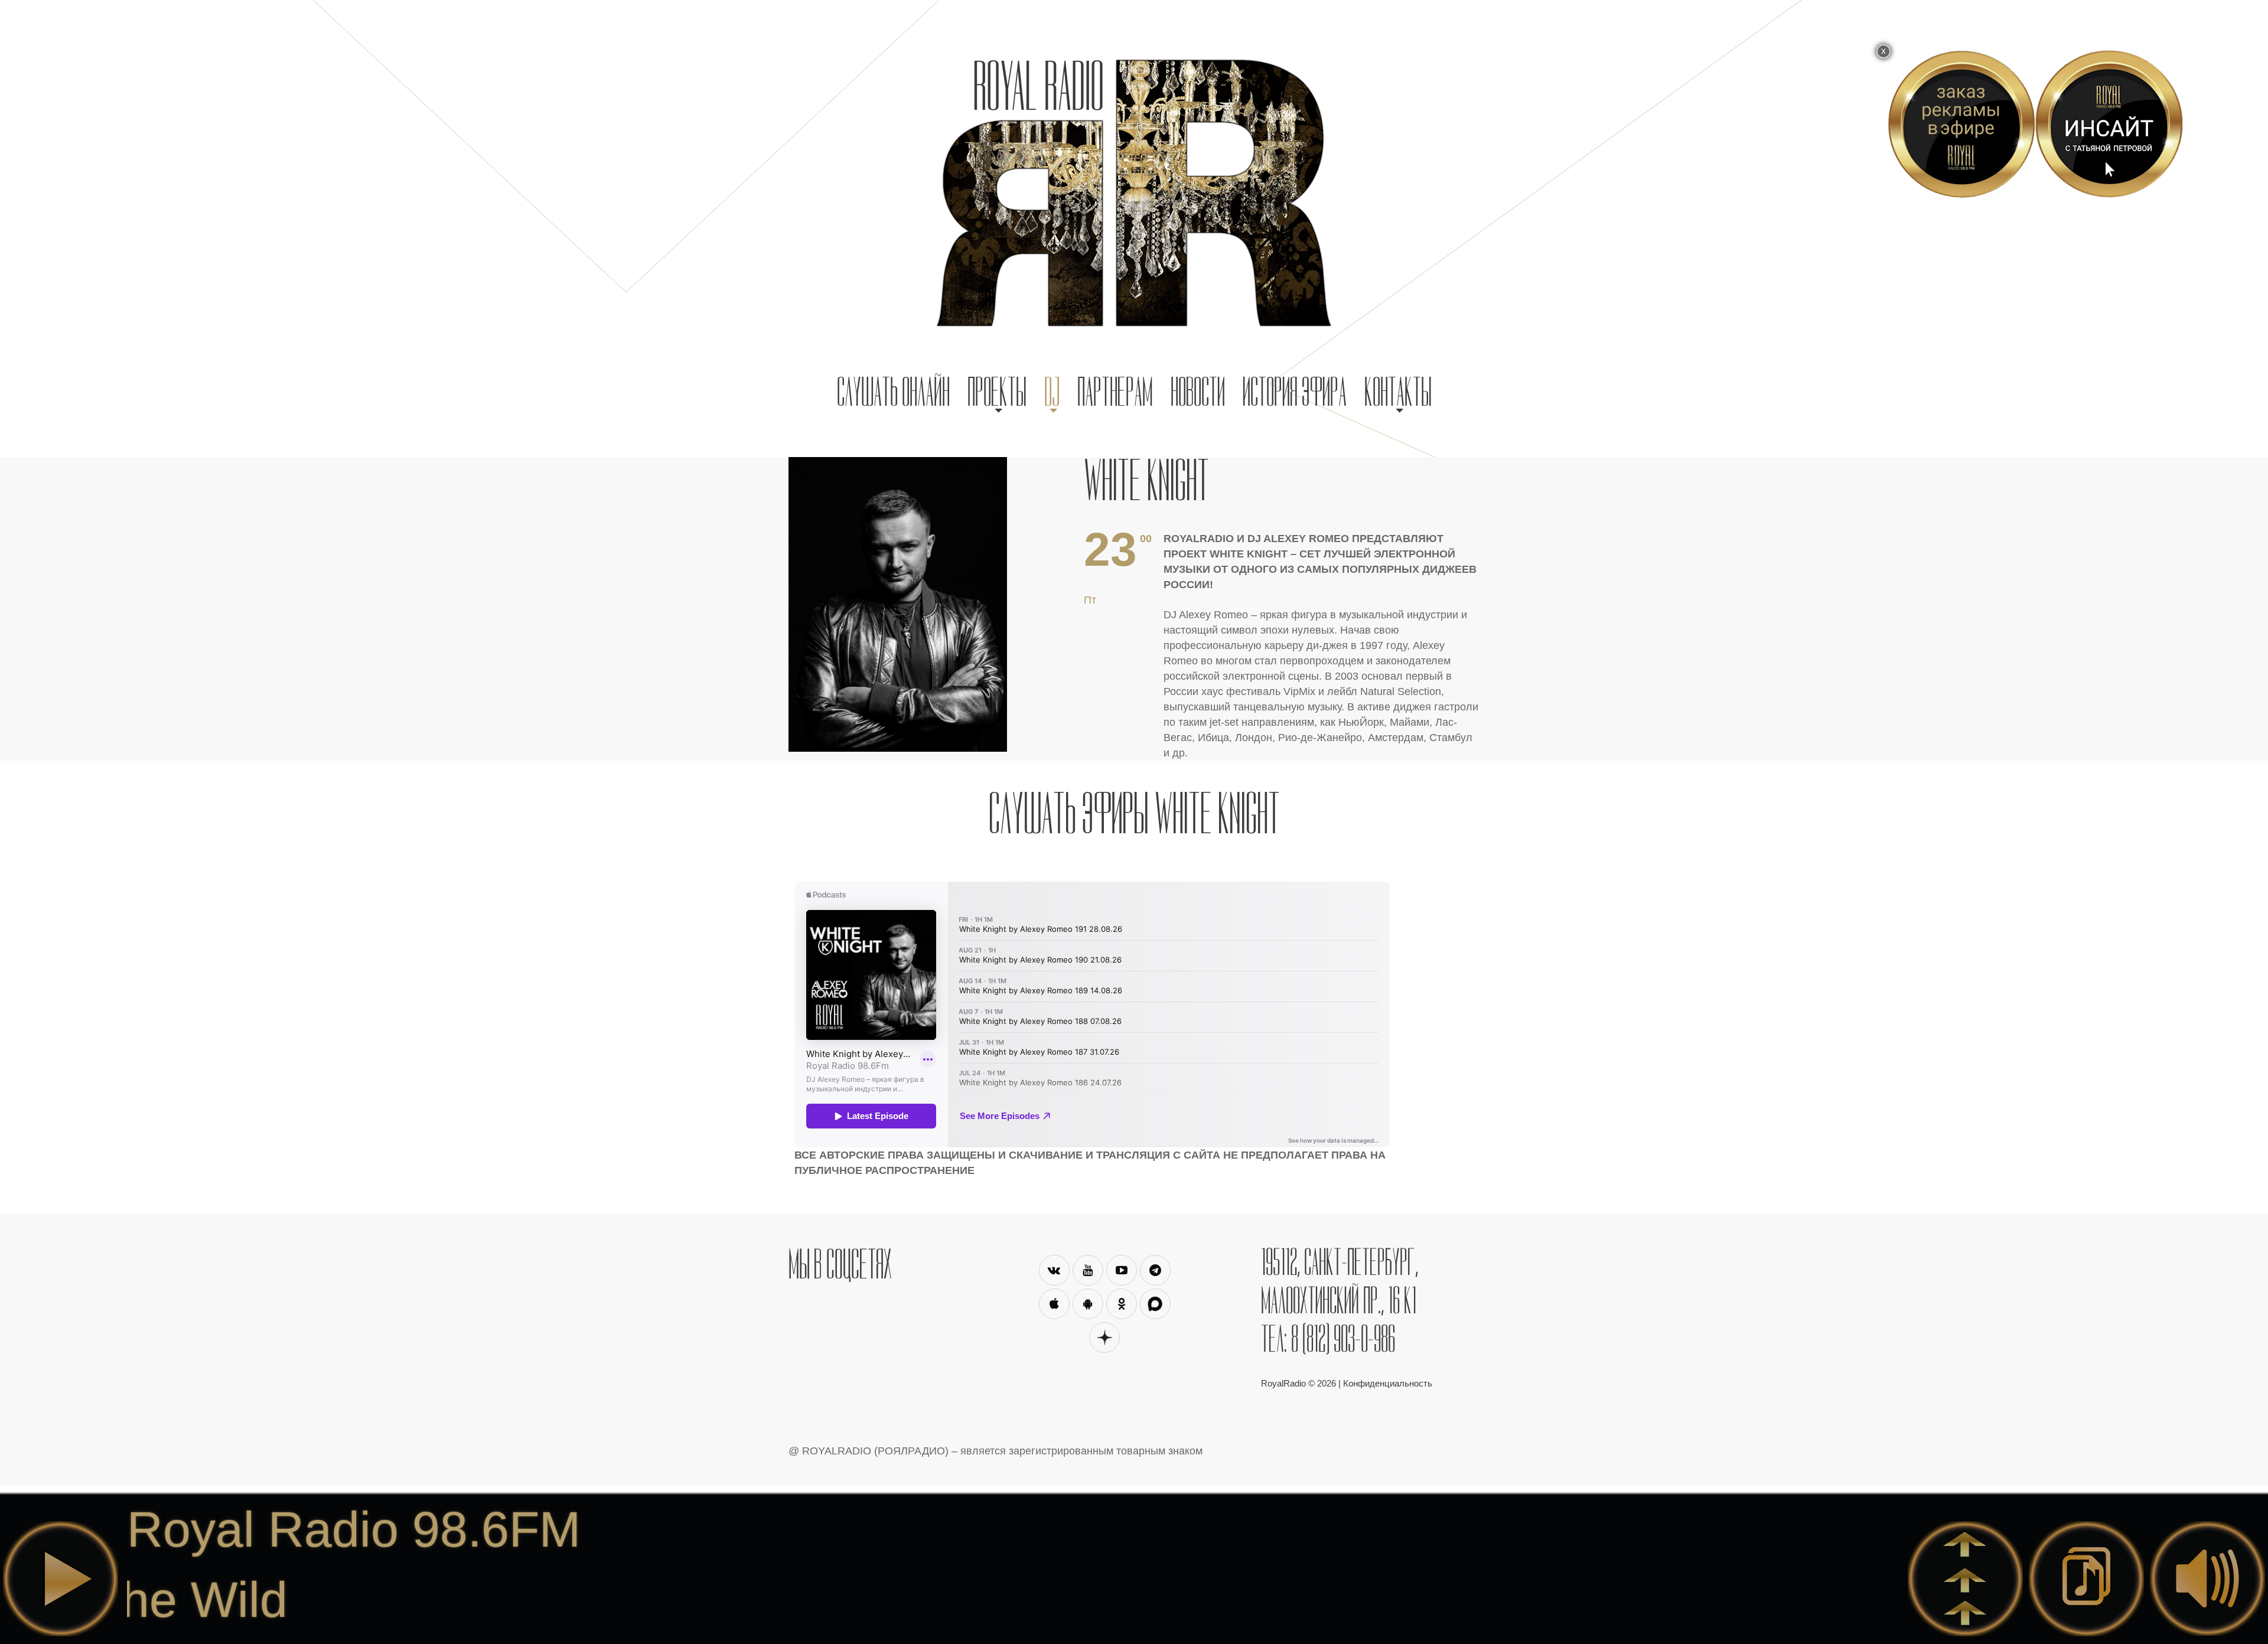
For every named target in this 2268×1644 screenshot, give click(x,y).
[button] (997, 392)
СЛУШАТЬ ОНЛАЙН (893, 392)
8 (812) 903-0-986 (1343, 1339)
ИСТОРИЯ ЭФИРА (1295, 392)
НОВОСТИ (1198, 392)
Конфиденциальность (1388, 1383)
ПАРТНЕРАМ (1115, 392)
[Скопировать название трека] (2086, 1579)
